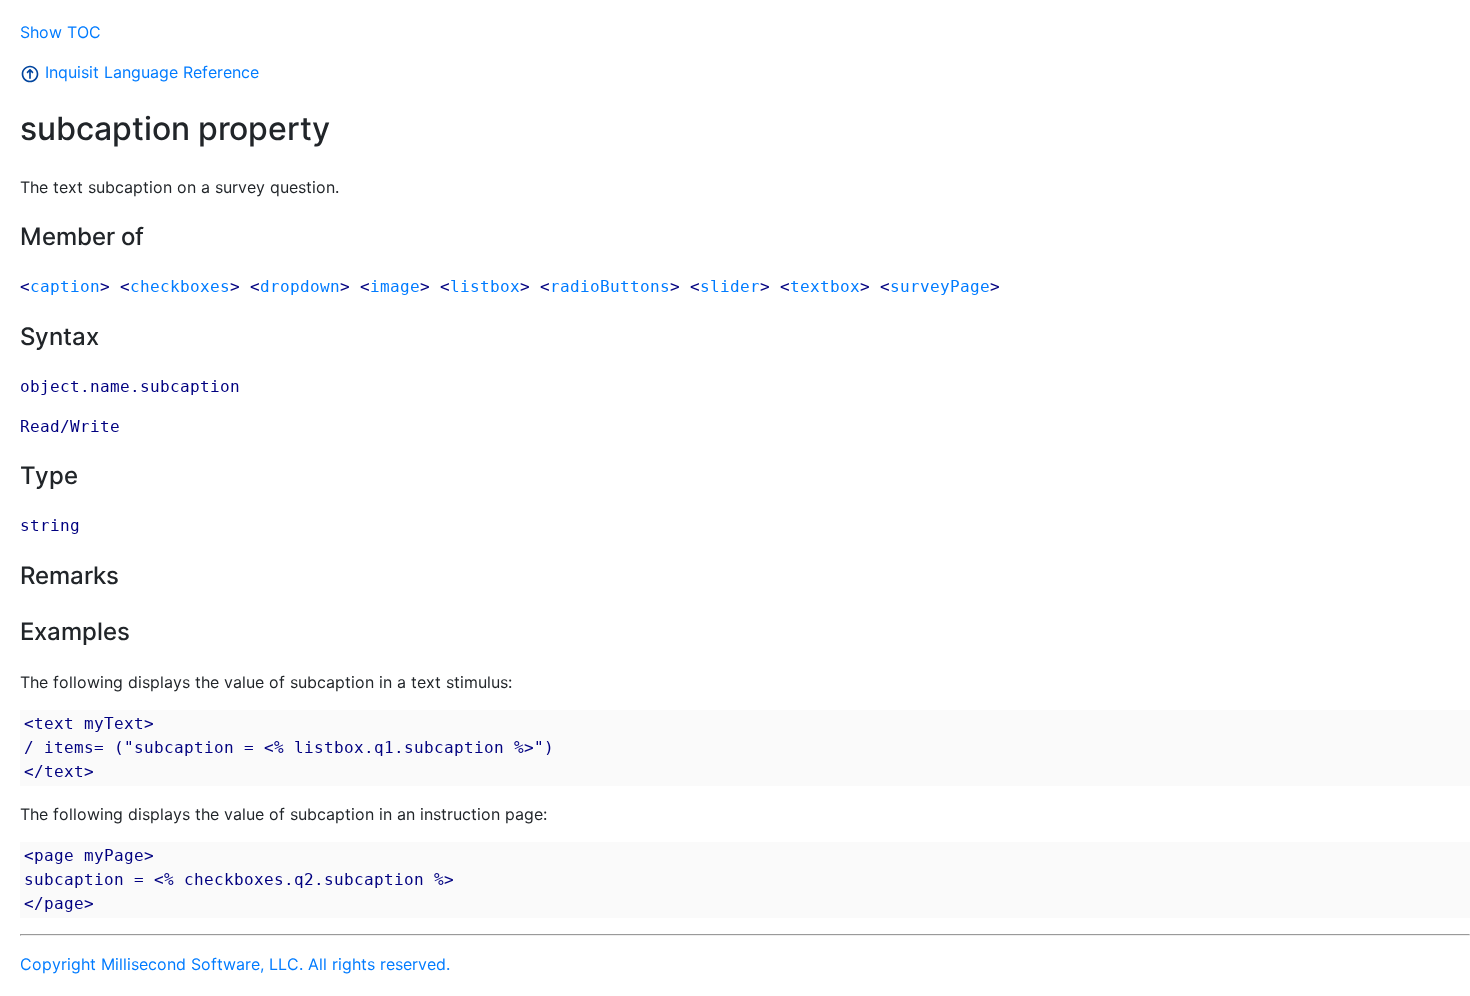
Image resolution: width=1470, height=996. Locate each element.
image (395, 286)
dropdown (300, 286)
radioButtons (610, 286)
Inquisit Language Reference (149, 72)
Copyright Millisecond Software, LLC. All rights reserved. (235, 964)
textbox (825, 286)
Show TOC (60, 32)
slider (730, 286)
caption (65, 286)
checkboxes (180, 286)
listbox (485, 286)
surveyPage (940, 286)
